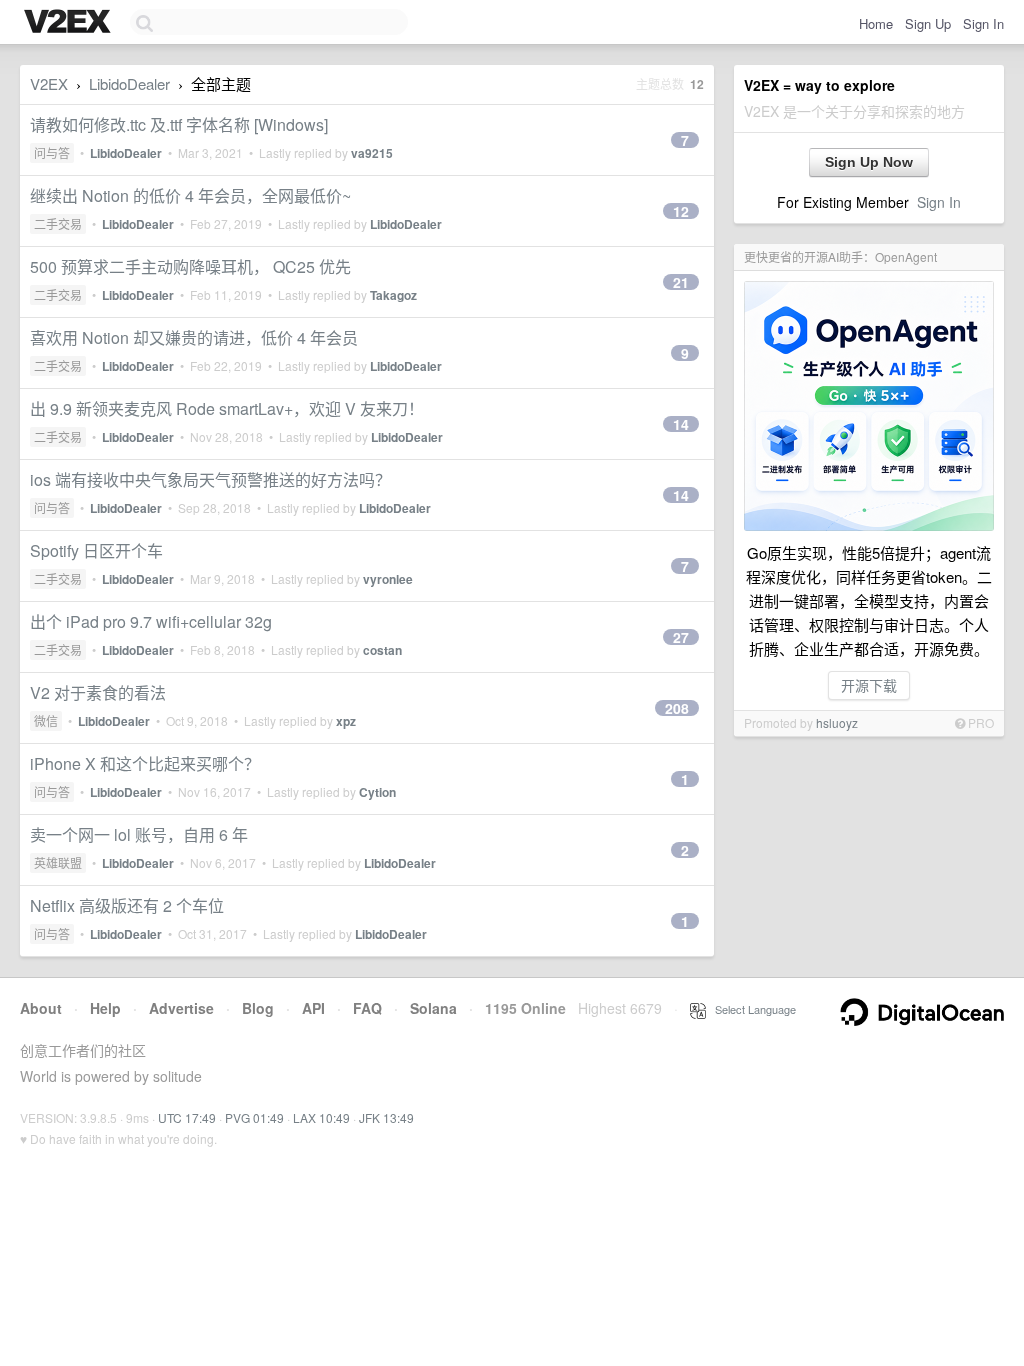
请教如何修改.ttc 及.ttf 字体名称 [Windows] (179, 124)
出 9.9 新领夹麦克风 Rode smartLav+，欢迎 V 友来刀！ (227, 408)
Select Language (751, 1009)
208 (677, 708)
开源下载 (869, 685)
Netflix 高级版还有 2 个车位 (127, 905)
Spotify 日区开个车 (96, 550)
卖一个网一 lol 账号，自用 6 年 (139, 834)
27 (681, 637)
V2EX (49, 83)
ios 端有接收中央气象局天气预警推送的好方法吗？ (210, 479)
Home (876, 23)
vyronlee (388, 579)
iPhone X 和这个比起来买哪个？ (145, 763)
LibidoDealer (129, 83)
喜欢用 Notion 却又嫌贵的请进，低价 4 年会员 (194, 337)
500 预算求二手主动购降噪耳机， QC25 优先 (190, 266)
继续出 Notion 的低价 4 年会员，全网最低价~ (190, 195)
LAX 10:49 (321, 1117)
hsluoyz (837, 722)
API (313, 1008)
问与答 (52, 152)
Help (105, 1008)
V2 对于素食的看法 (98, 692)
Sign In (983, 23)
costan (382, 650)
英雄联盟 (58, 862)
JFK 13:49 (386, 1117)
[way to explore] (70, 23)
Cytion (377, 792)
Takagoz (393, 295)
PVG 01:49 (254, 1117)
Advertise (181, 1008)
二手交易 (58, 223)
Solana (433, 1008)
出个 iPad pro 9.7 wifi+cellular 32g (151, 621)
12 (681, 211)
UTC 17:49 (187, 1117)
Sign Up (928, 23)
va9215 (372, 153)
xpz (346, 721)
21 (681, 282)
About (41, 1008)
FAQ (367, 1008)
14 (681, 424)
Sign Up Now (869, 162)
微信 (46, 720)
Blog (258, 1008)
